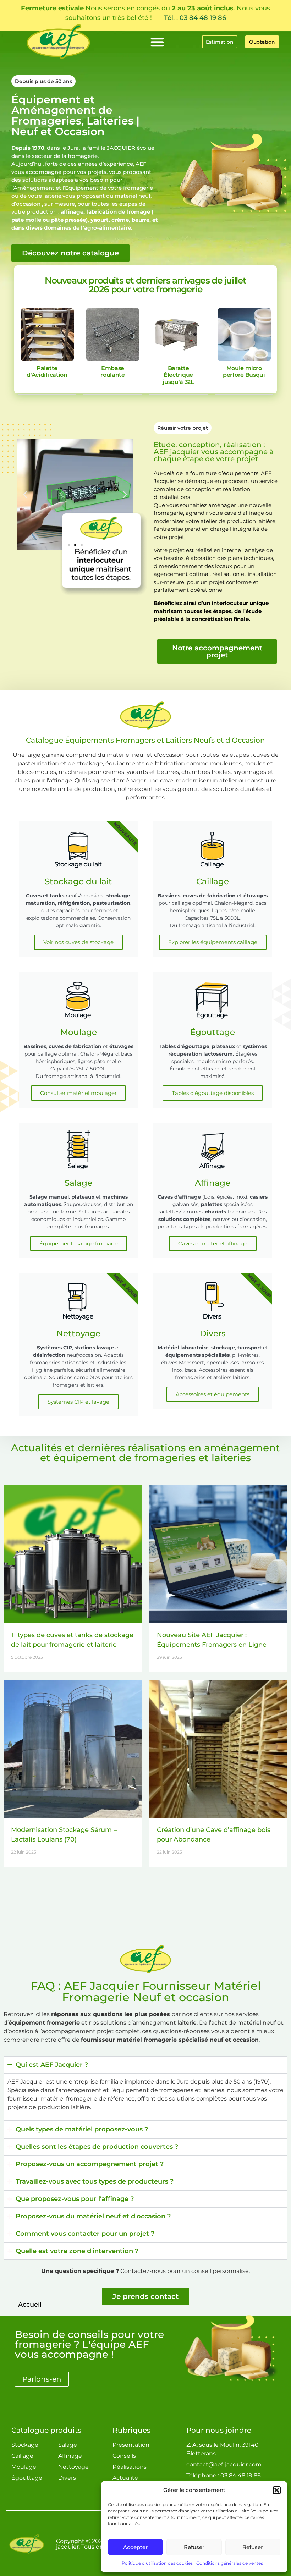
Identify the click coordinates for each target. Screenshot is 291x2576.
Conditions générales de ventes (230, 2563)
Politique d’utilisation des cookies (157, 2563)
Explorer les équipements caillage (213, 942)
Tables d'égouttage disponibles (213, 1093)
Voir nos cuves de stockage (78, 942)
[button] (277, 2490)
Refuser (194, 2547)
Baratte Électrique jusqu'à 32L (178, 375)
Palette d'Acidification (47, 371)
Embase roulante (113, 371)
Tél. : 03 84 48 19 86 (195, 18)
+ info (47, 334)
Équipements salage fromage (79, 1243)
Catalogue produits (46, 2430)
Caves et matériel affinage (213, 1243)
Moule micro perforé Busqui (244, 371)
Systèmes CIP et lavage (78, 1402)
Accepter (135, 2547)
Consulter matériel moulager (78, 1093)
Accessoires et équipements (213, 1394)
